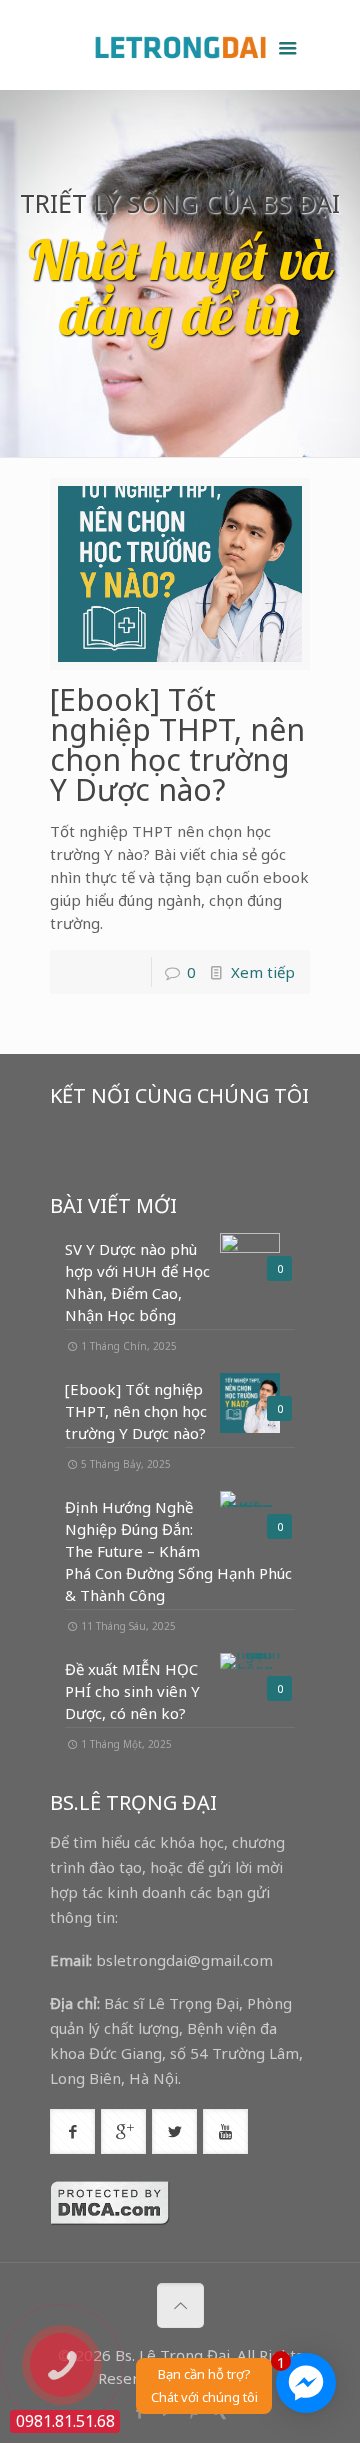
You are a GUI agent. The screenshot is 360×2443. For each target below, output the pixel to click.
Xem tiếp (263, 972)
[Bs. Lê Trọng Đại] (180, 45)
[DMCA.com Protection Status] (110, 2220)
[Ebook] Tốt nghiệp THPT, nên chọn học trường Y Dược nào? (177, 744)
